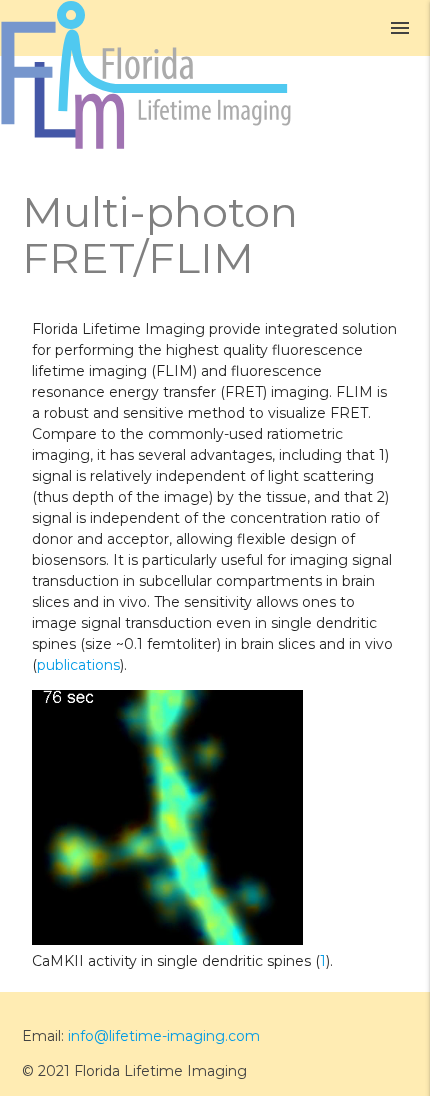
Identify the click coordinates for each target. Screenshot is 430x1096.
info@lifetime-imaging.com (164, 1036)
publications (78, 665)
